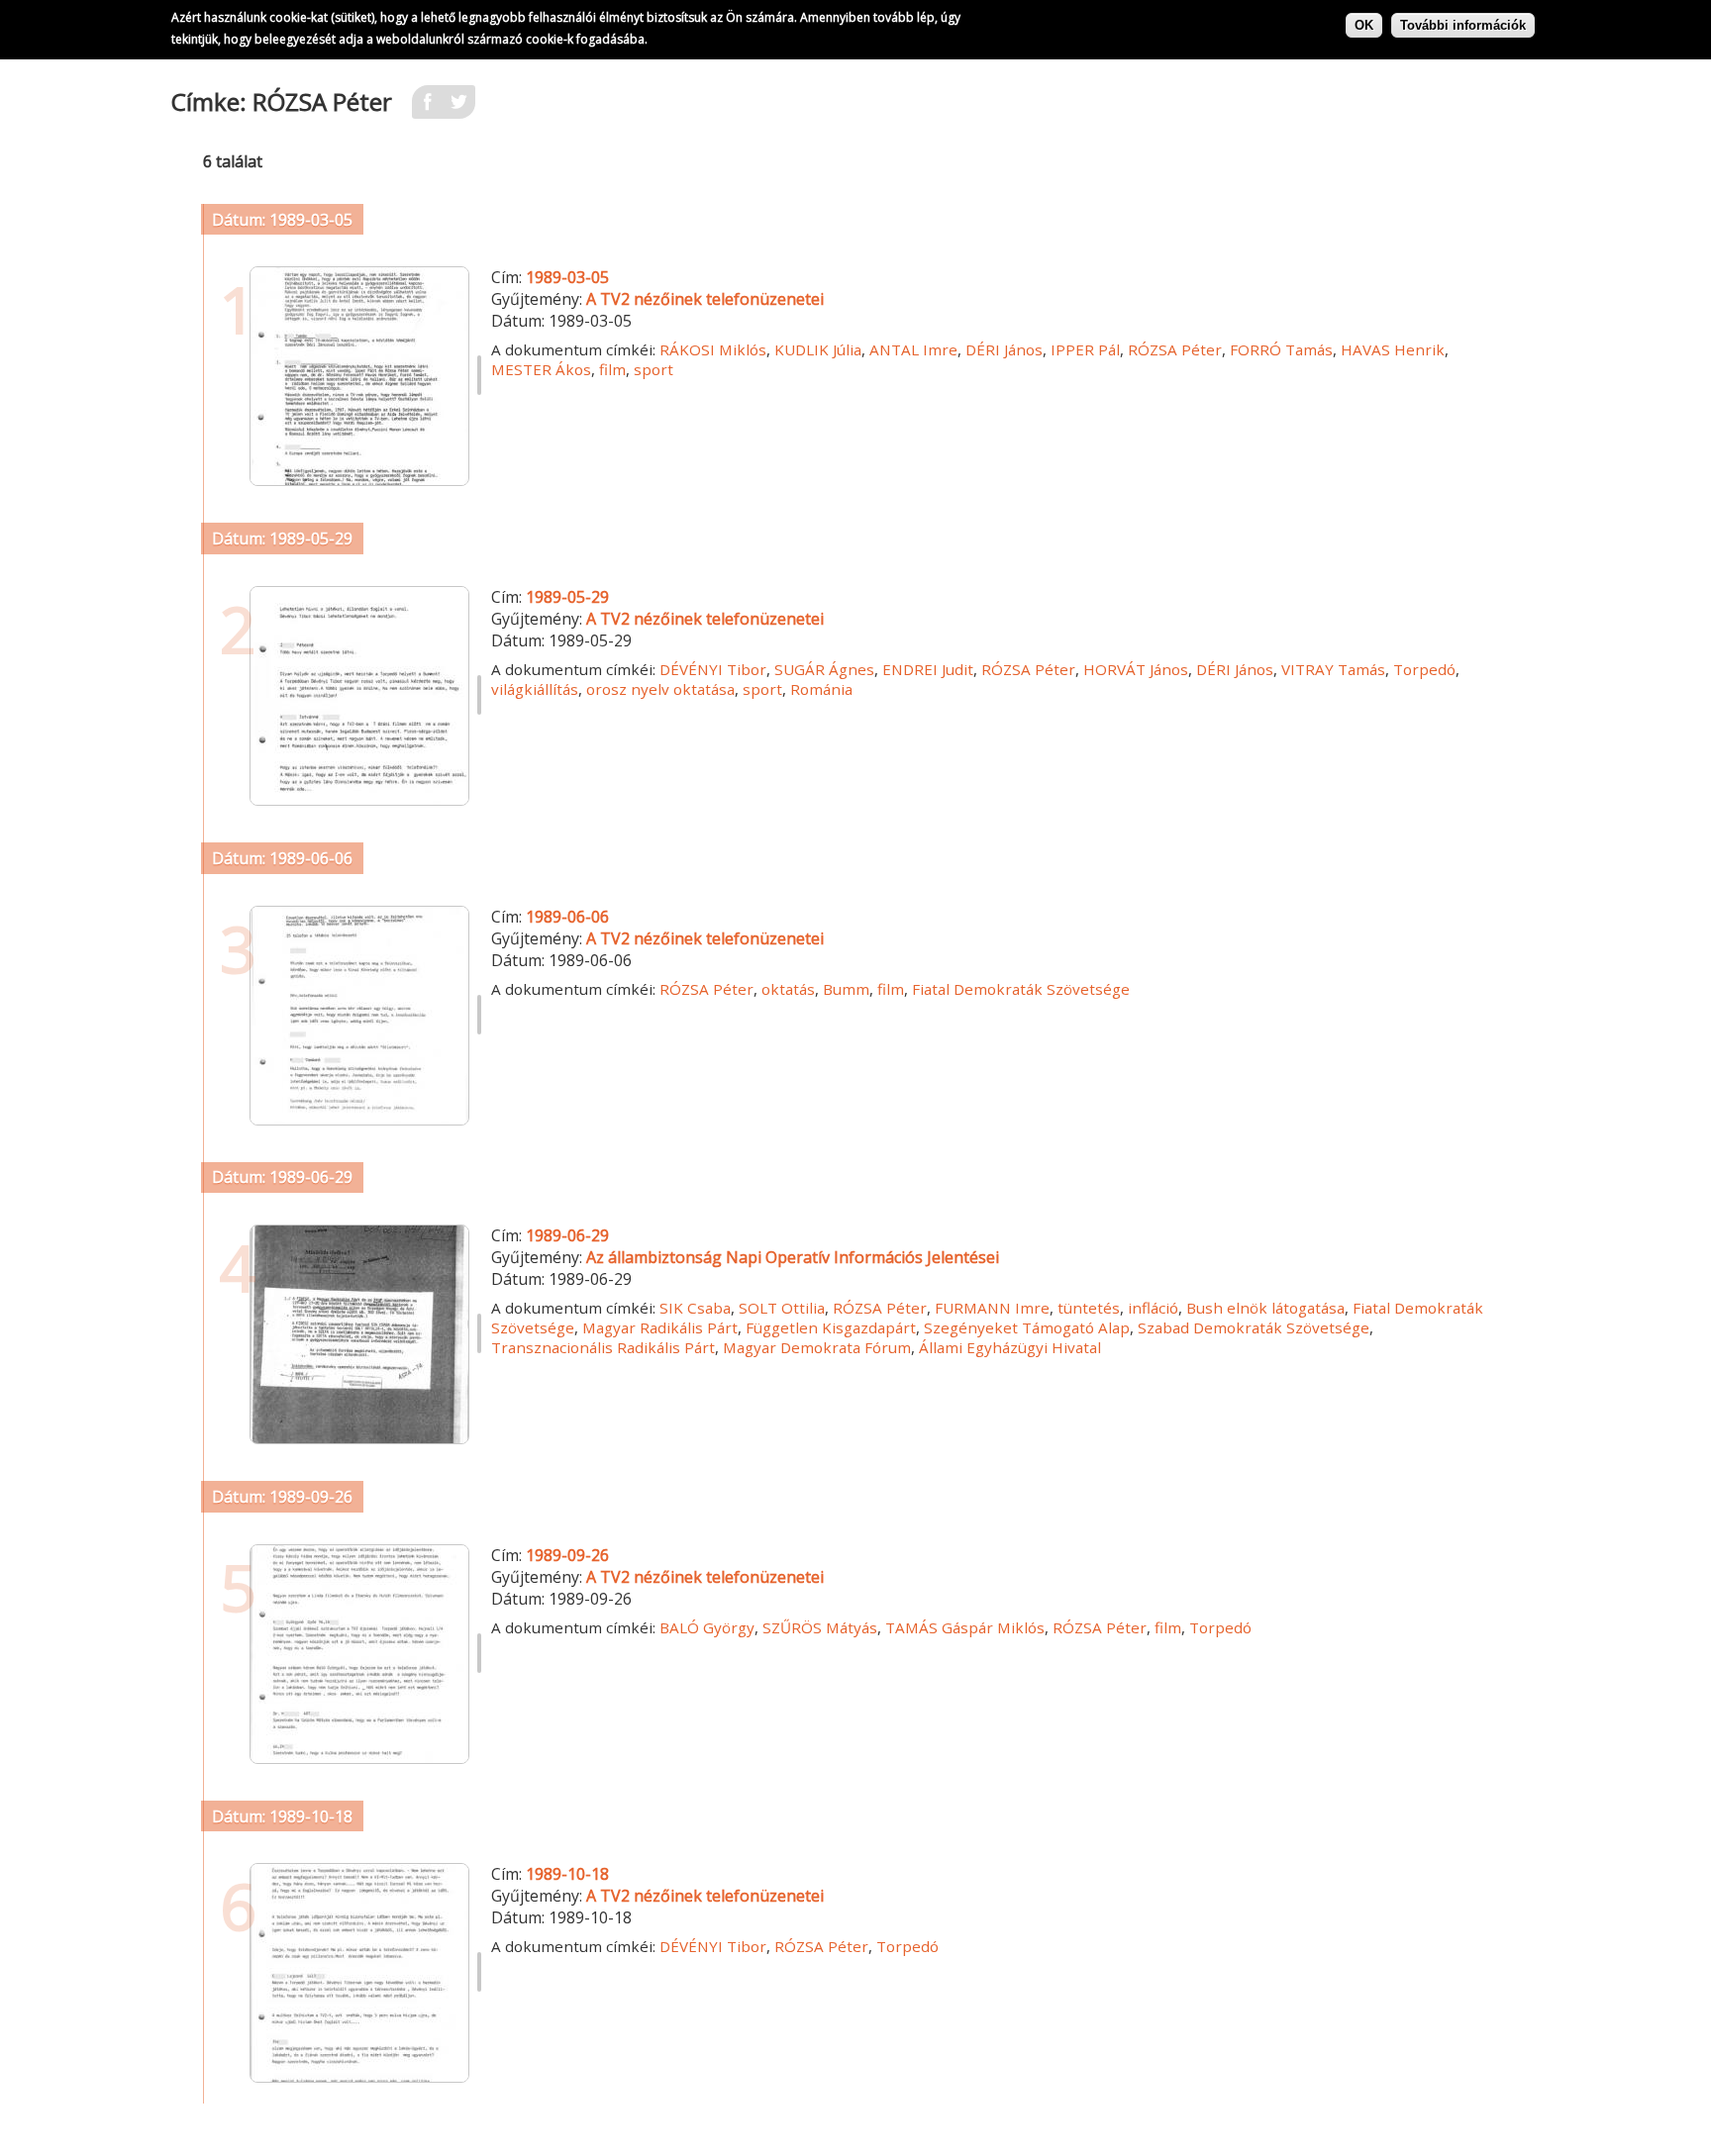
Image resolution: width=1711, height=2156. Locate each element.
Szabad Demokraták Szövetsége (1254, 1327)
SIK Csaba (695, 1308)
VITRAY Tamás (1333, 669)
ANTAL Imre (913, 349)
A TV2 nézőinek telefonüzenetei (705, 299)
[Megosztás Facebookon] (428, 108)
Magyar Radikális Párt (660, 1327)
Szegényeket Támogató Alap (1027, 1327)
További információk (1463, 25)
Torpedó (1424, 669)
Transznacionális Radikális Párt (603, 1347)
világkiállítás (535, 689)
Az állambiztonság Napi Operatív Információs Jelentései (793, 1257)
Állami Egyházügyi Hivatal (1010, 1347)
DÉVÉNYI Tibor (713, 669)
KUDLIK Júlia (818, 349)
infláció (1153, 1308)
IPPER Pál (1085, 349)
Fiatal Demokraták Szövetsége (1021, 989)
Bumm (846, 989)
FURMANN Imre (992, 1308)
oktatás (788, 989)
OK (1364, 25)
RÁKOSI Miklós (713, 349)
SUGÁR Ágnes (824, 669)
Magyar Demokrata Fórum (817, 1347)
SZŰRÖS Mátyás (820, 1627)
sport (654, 369)
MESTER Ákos (541, 369)
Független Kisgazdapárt (831, 1327)
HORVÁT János (1136, 669)
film (612, 369)
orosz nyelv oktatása (660, 689)
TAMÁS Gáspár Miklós (965, 1627)
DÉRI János (1004, 349)
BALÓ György (707, 1627)
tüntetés (1089, 1308)
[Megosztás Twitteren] (459, 108)
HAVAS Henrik (1393, 349)
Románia (821, 689)
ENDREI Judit (928, 669)
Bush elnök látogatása (1265, 1308)
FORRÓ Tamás (1281, 349)
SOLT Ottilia (782, 1308)
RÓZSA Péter (1175, 349)
